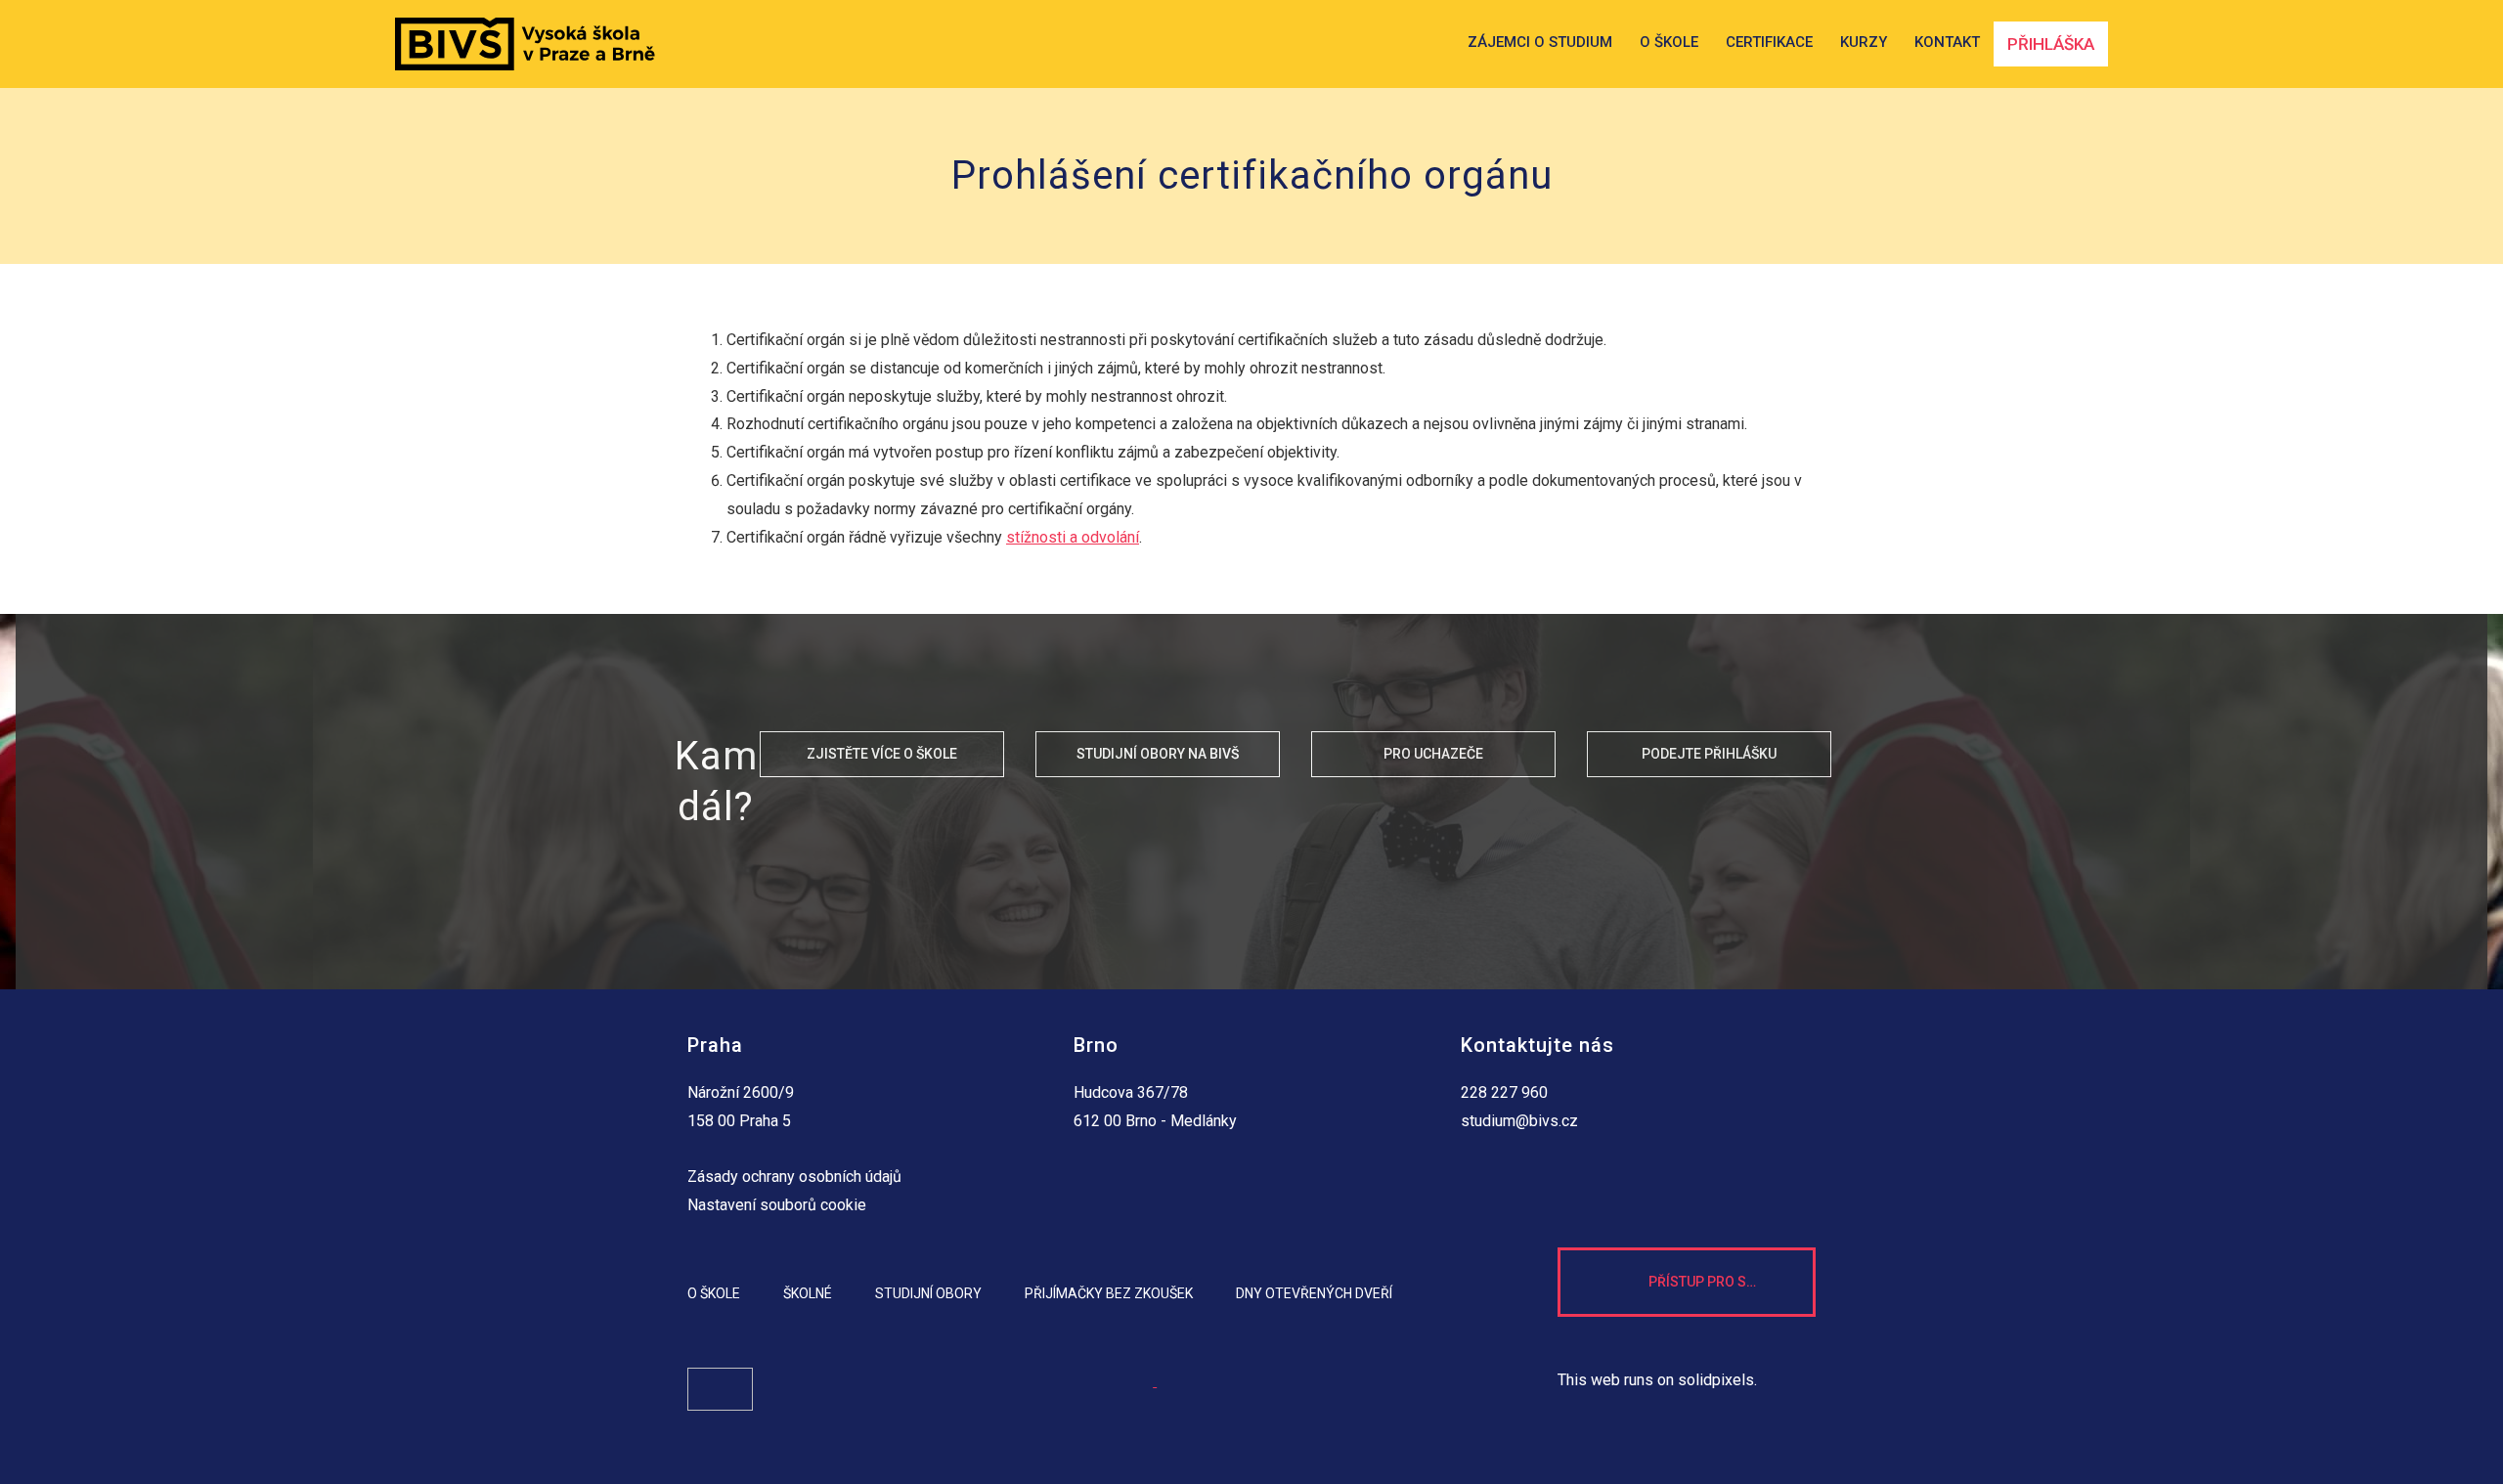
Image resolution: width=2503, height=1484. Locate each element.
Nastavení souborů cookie (777, 1205)
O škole (714, 1293)
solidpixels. (1717, 1380)
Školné (808, 1293)
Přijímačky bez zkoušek (1109, 1293)
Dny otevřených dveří (1314, 1293)
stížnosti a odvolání (1073, 537)
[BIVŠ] (525, 44)
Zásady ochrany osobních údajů (794, 1177)
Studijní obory (928, 1293)
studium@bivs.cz (1519, 1121)
